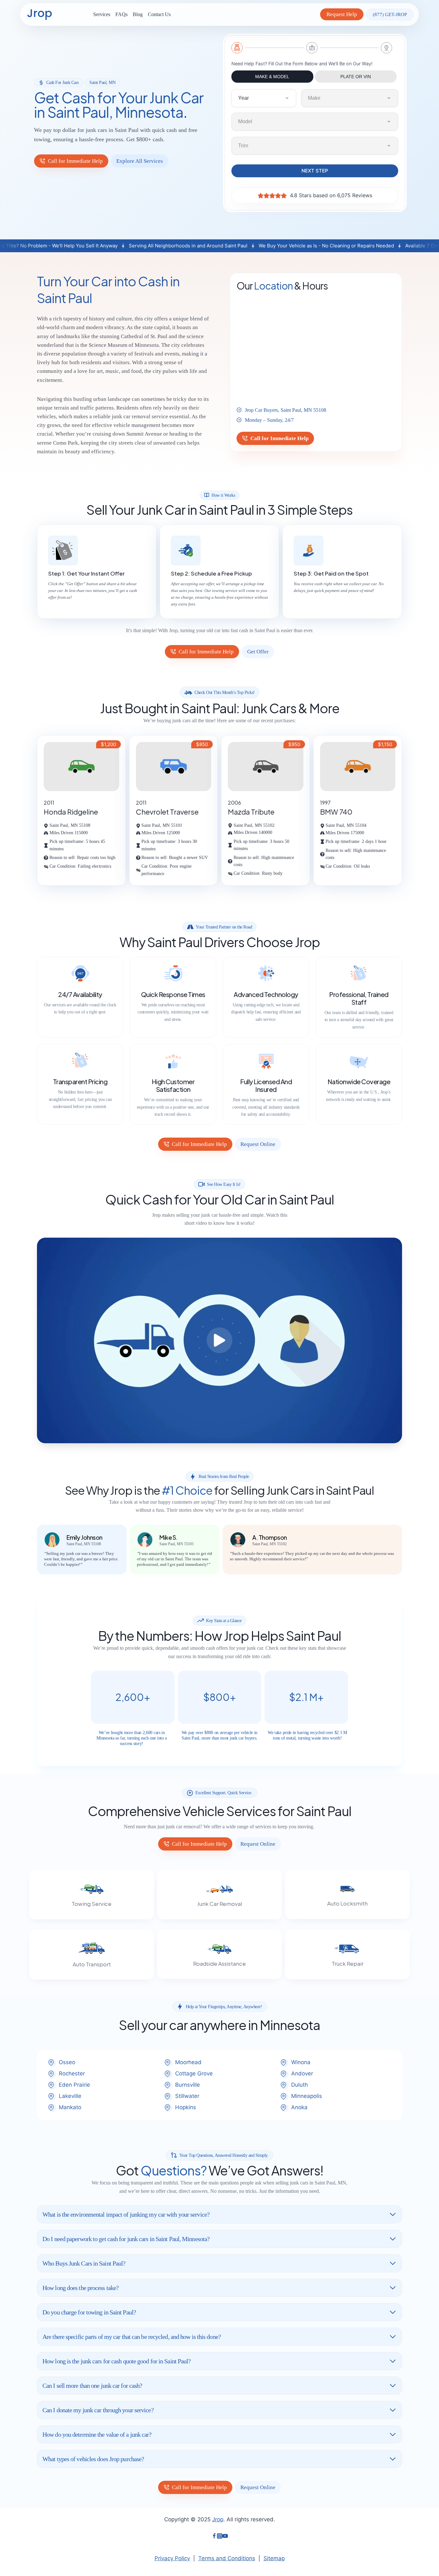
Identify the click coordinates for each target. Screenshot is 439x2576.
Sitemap (274, 2558)
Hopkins (186, 2107)
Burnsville (188, 2085)
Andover (302, 2073)
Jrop (218, 2519)
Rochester (72, 2073)
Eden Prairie (74, 2085)
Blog (138, 14)
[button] (219, 1340)
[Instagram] (220, 2537)
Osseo (67, 2062)
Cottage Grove (194, 2073)
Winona (301, 2062)
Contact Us (159, 14)
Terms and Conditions (227, 2558)
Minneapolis (307, 2096)
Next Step (315, 171)
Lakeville (70, 2096)
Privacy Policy (172, 2558)
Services (102, 14)
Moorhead (188, 2062)
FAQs (121, 14)
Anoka (299, 2107)
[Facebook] (214, 2537)
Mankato (70, 2107)
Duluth (300, 2085)
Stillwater (187, 2096)
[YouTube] (225, 2537)
